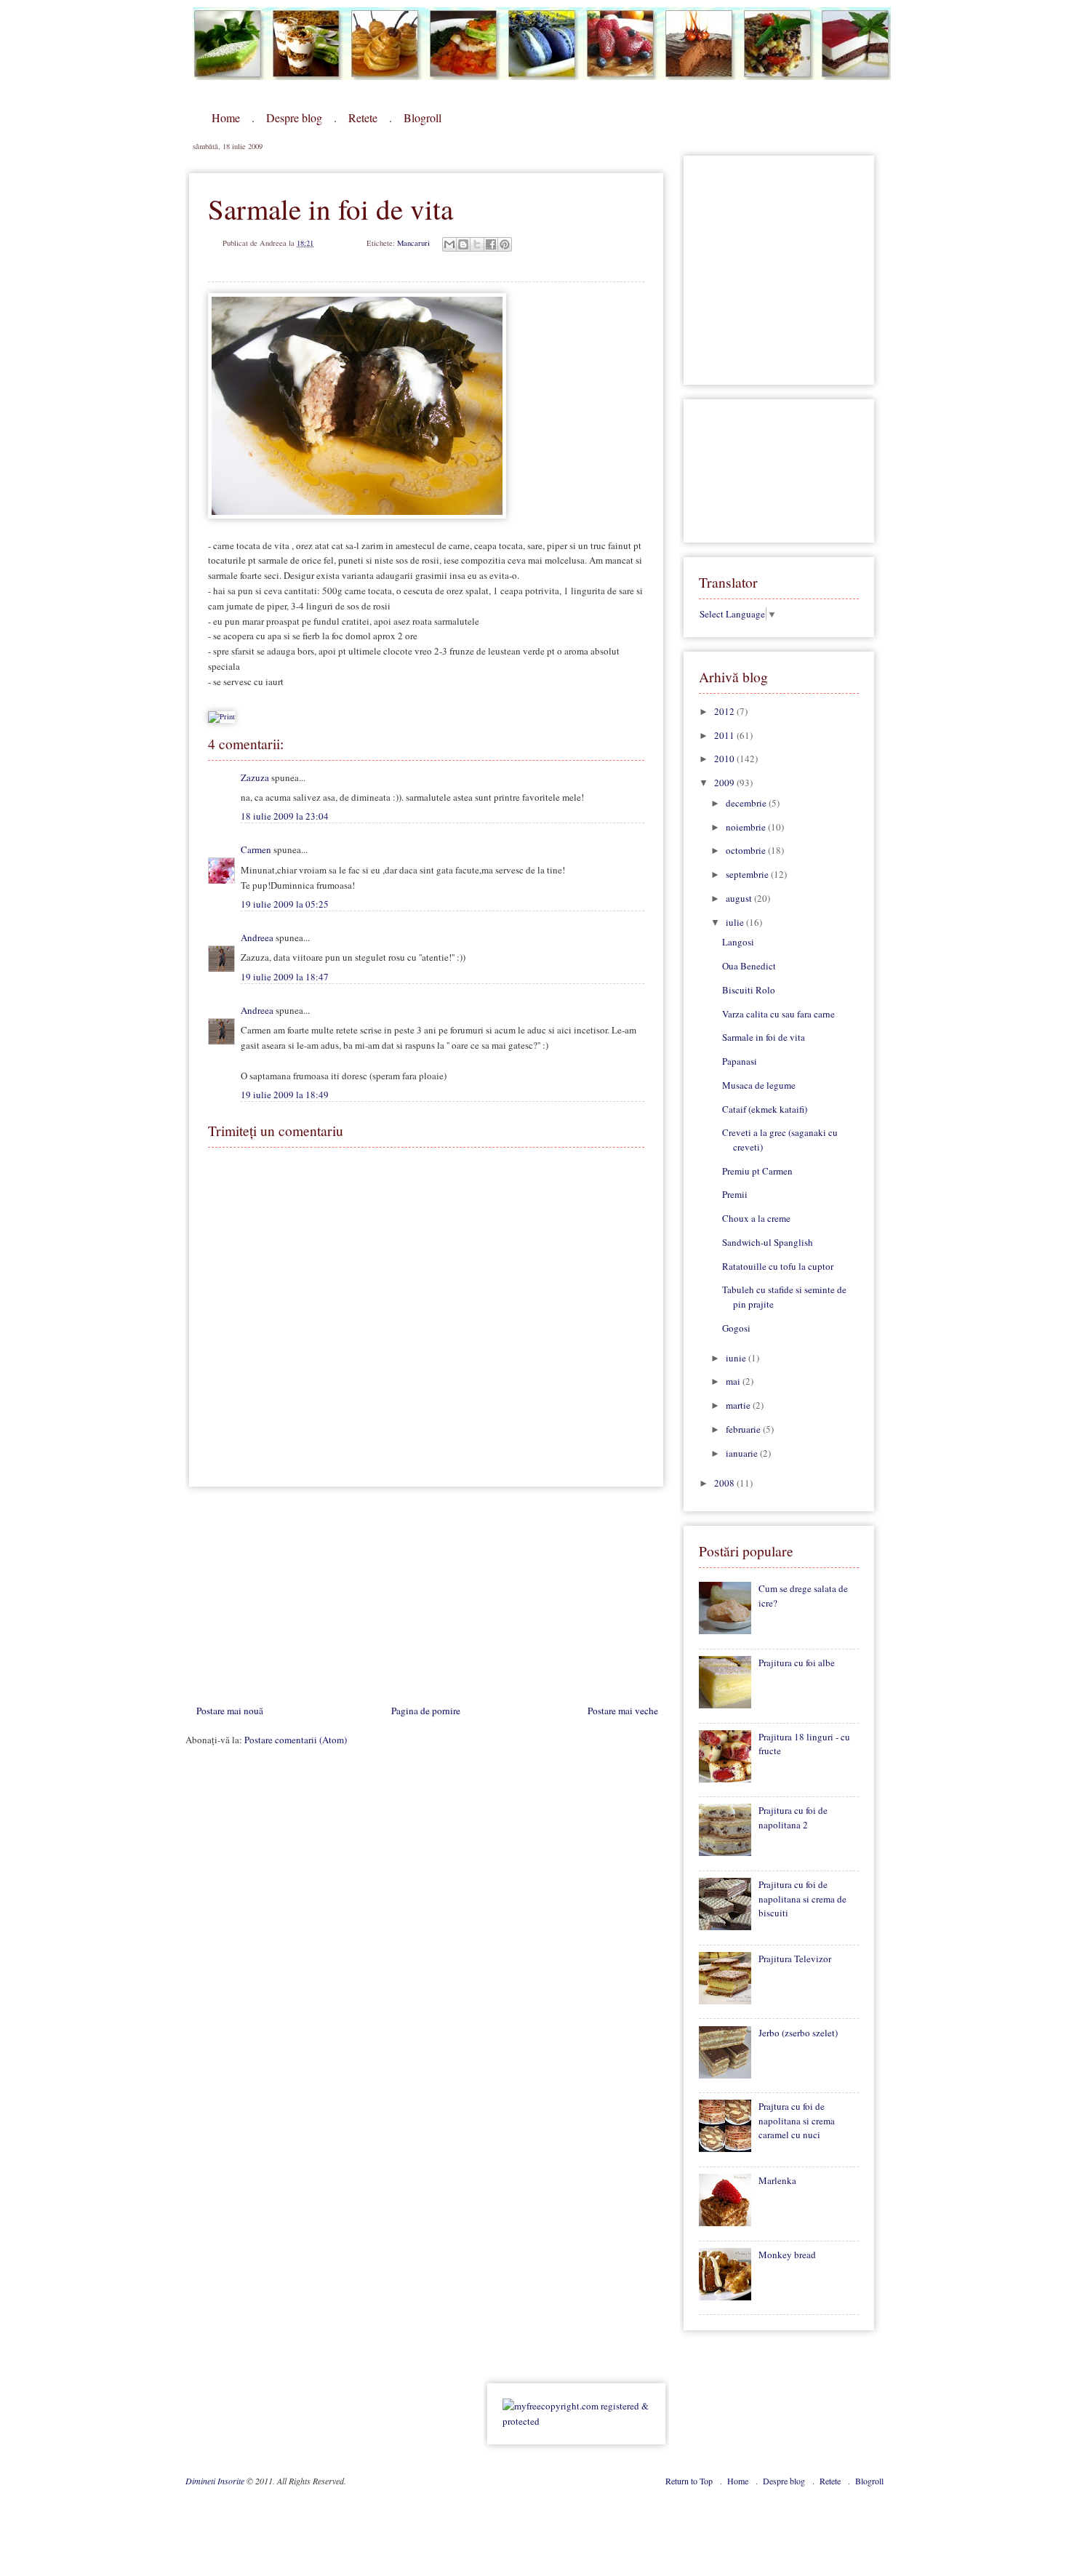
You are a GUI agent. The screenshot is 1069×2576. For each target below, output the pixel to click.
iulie (736, 922)
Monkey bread (787, 2255)
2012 (725, 711)
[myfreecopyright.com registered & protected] (576, 2421)
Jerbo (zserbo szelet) (798, 2033)
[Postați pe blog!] (463, 244)
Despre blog (294, 117)
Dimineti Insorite (216, 2481)
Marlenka (777, 2180)
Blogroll (423, 117)
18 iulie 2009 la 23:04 (285, 816)
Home (226, 117)
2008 (725, 1483)
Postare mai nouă (230, 1711)
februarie (744, 1429)
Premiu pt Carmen (757, 1171)
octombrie (747, 850)
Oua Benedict (749, 966)
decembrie (747, 803)
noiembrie (747, 827)
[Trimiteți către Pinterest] (505, 244)
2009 (725, 783)
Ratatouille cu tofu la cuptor (778, 1266)
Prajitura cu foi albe (797, 1663)
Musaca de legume (759, 1085)
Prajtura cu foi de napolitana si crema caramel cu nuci (797, 2120)
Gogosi (736, 1328)
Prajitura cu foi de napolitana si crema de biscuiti (802, 1899)
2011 (725, 735)
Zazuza (255, 777)
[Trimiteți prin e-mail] (449, 244)
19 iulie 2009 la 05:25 (285, 904)
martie (739, 1405)
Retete (363, 117)
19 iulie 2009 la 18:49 (285, 1095)
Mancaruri (413, 243)
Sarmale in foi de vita (764, 1037)
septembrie (748, 874)
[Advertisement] (295, 1599)
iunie (737, 1358)
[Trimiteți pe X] (477, 244)
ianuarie (743, 1453)
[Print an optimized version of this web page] (221, 716)
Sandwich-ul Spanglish (768, 1242)
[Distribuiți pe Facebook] (491, 244)
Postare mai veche (623, 1711)
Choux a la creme (756, 1218)
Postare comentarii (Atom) (296, 1740)
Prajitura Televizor (795, 1959)
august (740, 898)
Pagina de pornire (426, 1711)
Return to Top (690, 2481)
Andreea (257, 937)
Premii (735, 1194)
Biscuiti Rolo (749, 990)
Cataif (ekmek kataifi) (765, 1109)
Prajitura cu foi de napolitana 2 (793, 1817)
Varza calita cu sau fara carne (778, 1014)
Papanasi (740, 1061)
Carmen (256, 849)
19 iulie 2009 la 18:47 (285, 977)
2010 (725, 759)
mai (734, 1381)
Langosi (738, 942)
